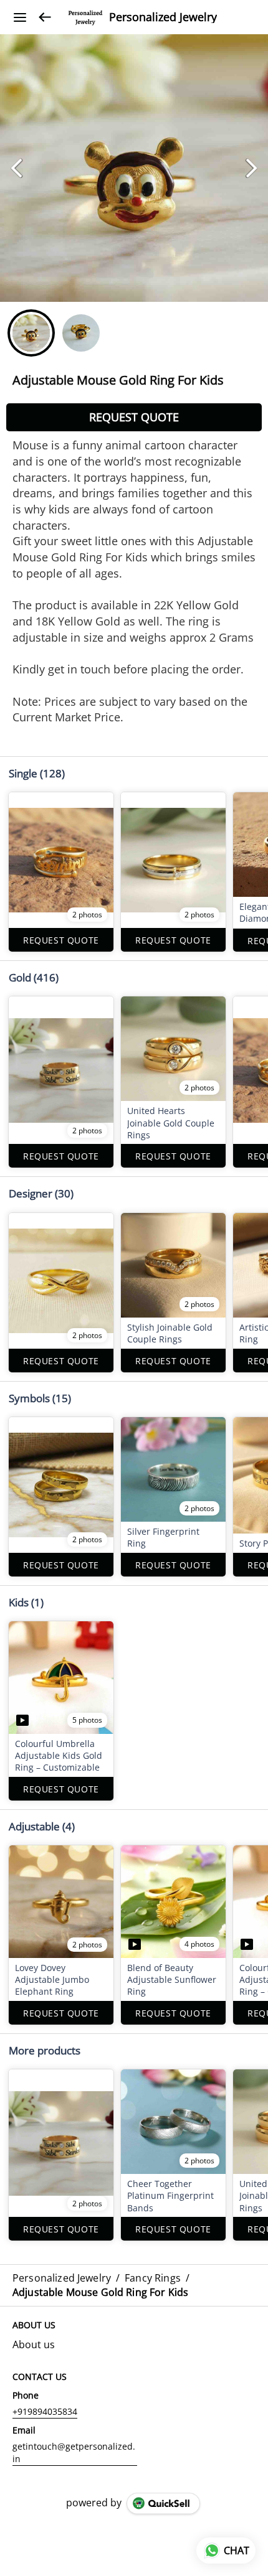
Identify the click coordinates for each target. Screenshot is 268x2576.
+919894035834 (45, 2411)
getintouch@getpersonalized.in (74, 2452)
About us (34, 2344)
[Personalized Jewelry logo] (85, 17)
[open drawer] (20, 17)
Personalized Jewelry (163, 17)
